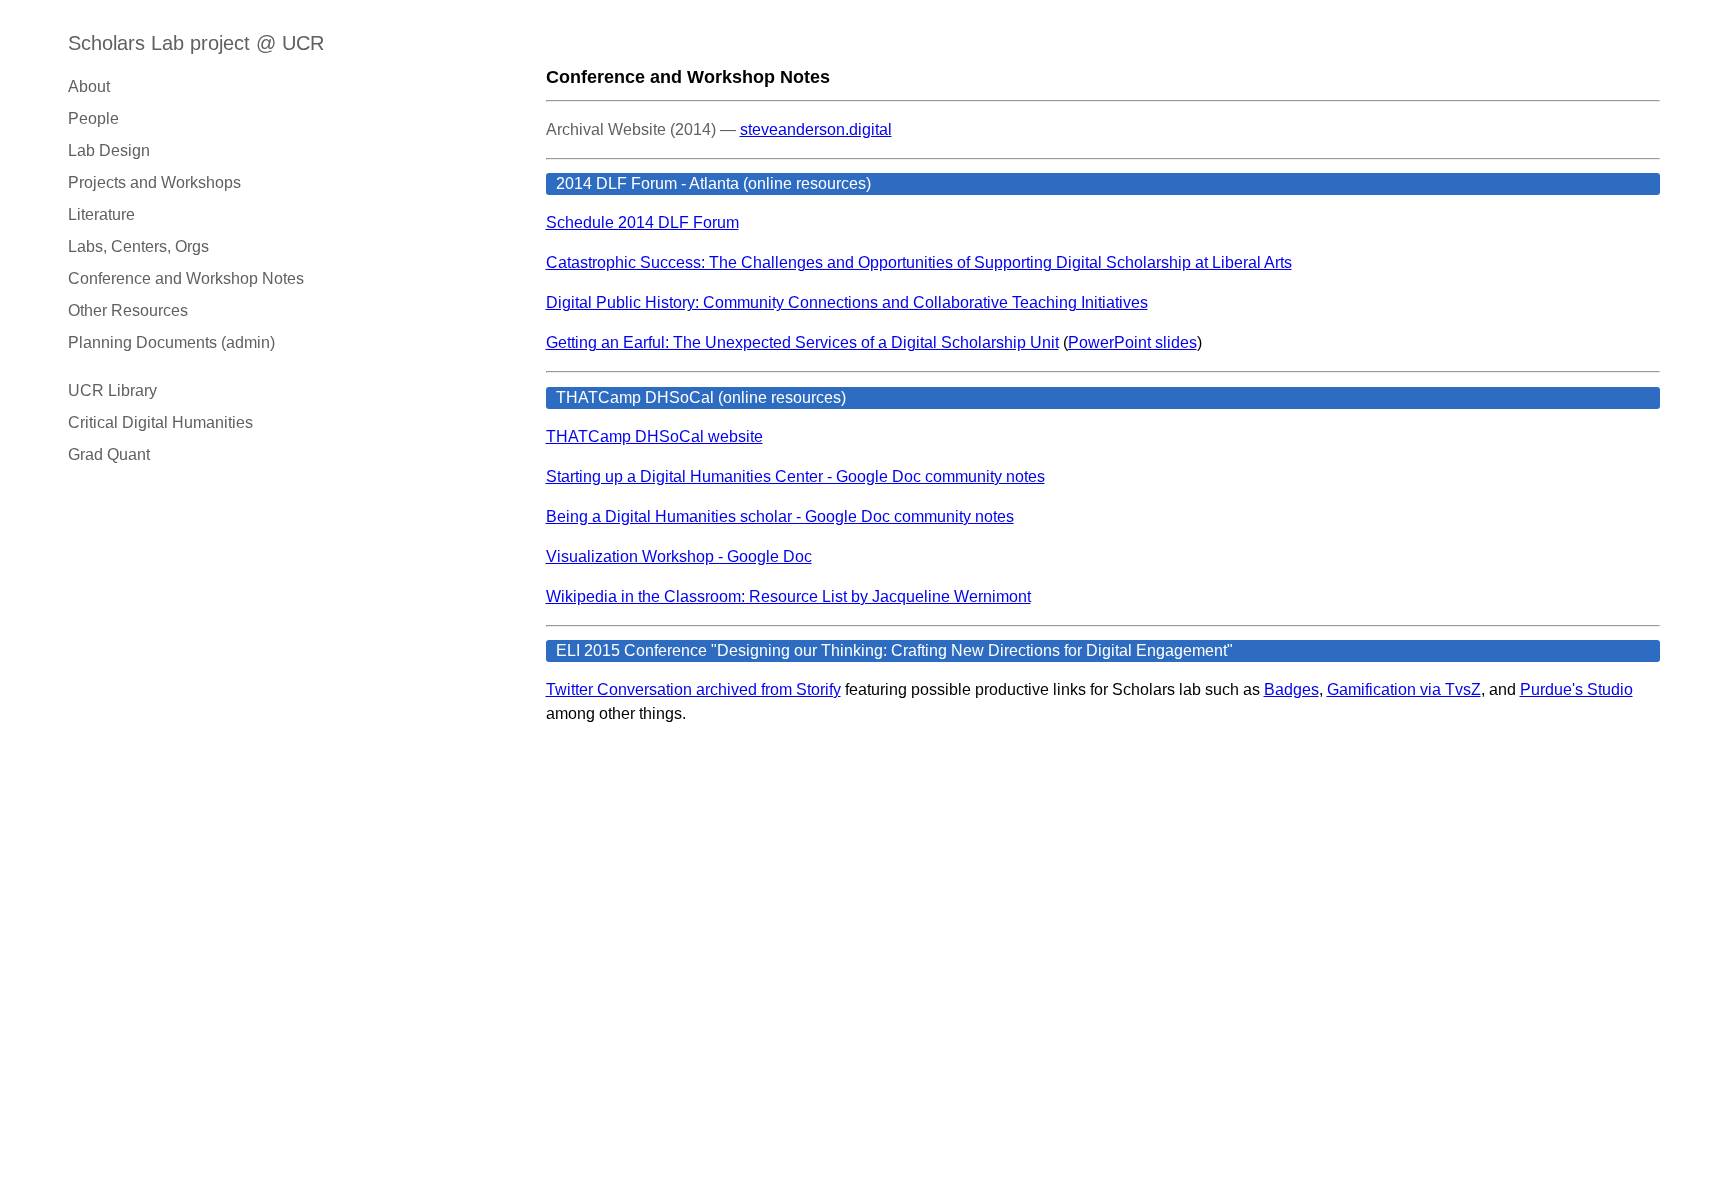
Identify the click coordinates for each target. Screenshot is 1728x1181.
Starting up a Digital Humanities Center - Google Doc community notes (795, 476)
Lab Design (109, 150)
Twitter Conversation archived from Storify (693, 689)
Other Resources (128, 310)
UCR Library (112, 390)
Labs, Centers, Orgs (138, 246)
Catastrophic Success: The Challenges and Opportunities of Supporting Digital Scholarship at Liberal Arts (919, 262)
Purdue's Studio (1576, 689)
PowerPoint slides (1132, 342)
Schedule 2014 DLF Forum (642, 222)
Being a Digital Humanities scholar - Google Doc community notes (780, 516)
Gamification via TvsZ (1404, 689)
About (89, 86)
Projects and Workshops (154, 182)
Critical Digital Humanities (160, 422)
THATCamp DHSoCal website (654, 436)
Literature (101, 214)
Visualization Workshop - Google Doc (679, 556)
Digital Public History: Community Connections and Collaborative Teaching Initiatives (847, 302)
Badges (1291, 689)
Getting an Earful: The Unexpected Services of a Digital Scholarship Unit (802, 342)
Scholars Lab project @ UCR (196, 43)
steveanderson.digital (816, 129)
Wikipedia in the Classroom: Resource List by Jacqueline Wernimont (788, 596)
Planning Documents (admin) (171, 342)
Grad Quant (109, 454)
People (93, 118)
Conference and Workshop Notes (186, 278)
